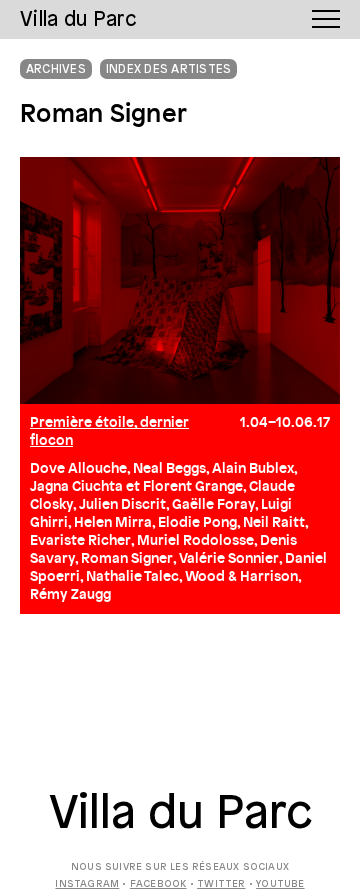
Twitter (221, 884)
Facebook (158, 884)
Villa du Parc (180, 815)
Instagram (87, 884)
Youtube (280, 884)
